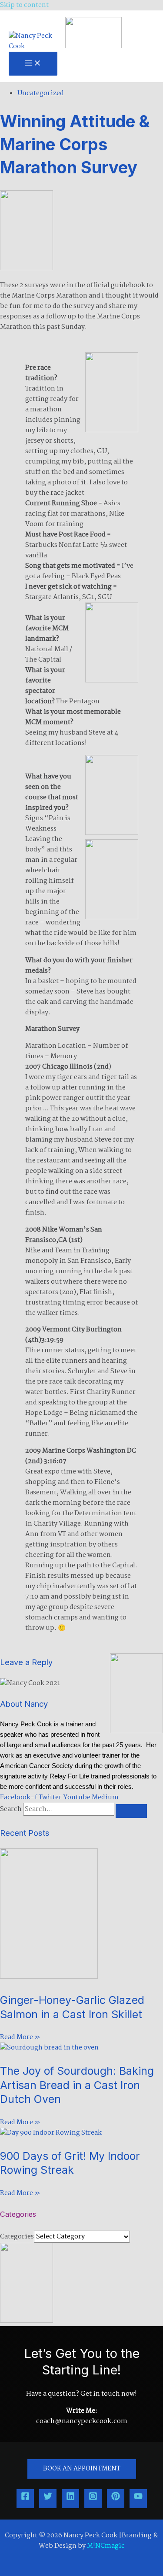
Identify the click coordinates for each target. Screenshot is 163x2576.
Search (11, 1809)
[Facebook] (25, 2499)
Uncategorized (41, 93)
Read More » (20, 2037)
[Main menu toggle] (33, 64)
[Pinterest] (116, 2499)
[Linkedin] (70, 2499)
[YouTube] (138, 2499)
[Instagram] (93, 2499)
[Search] (131, 1811)
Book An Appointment (82, 2469)
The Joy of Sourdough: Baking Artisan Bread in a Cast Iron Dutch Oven (77, 2085)
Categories (17, 2237)
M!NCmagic (106, 2546)
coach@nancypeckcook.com (82, 2421)
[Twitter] (48, 2499)
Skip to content (24, 5)
